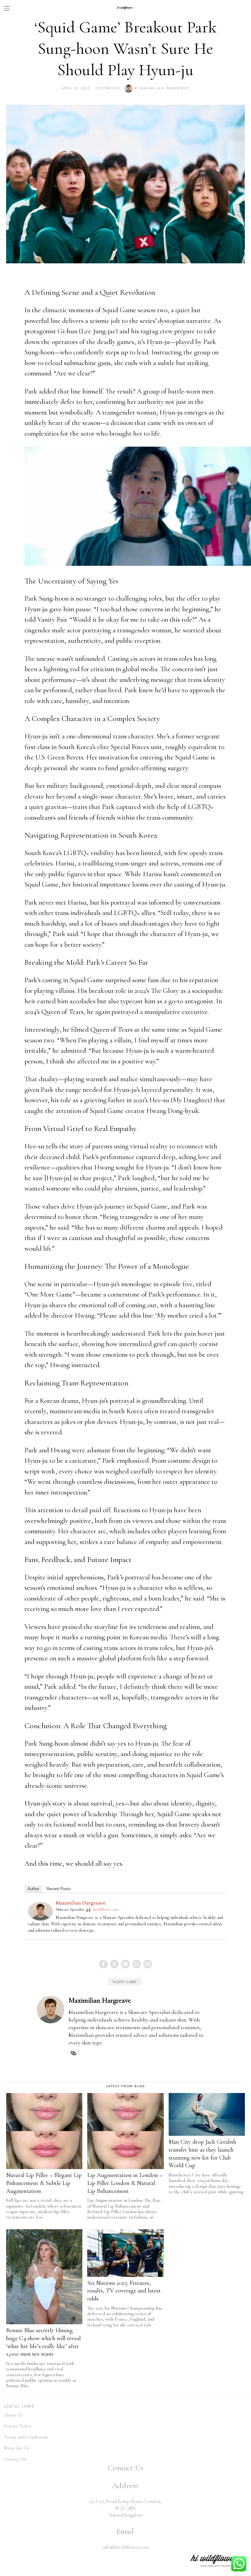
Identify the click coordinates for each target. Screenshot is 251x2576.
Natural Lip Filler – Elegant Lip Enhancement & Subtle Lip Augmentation (44, 2183)
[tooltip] (103, 1964)
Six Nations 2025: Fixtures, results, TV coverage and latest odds (124, 2291)
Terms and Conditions (26, 2437)
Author (33, 1889)
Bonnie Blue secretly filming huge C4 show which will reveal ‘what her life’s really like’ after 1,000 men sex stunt (43, 2342)
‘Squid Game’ (125, 1982)
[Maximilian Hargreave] (40, 1911)
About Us (13, 2415)
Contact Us (15, 2459)
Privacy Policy (18, 2426)
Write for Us (16, 2448)
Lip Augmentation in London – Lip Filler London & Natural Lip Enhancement (125, 2183)
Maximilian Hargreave (165, 88)
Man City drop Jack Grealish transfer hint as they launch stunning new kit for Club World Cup (202, 2154)
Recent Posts (59, 1889)
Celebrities (108, 88)
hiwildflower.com (105, 1909)
